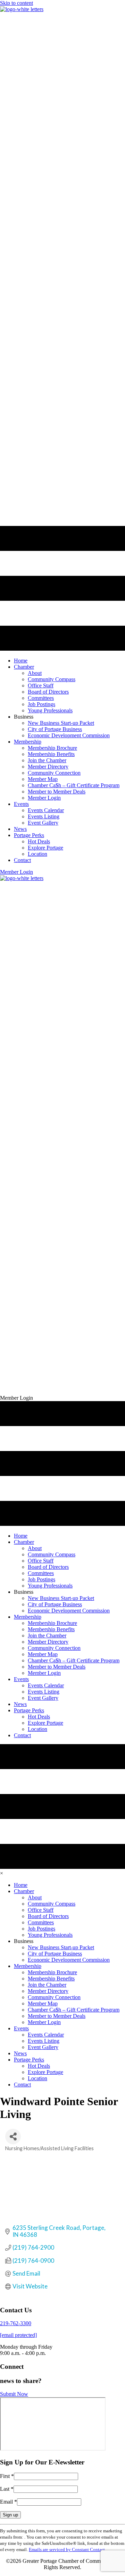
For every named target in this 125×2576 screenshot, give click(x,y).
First (7, 2476)
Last (7, 2489)
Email (9, 2502)
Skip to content (16, 3)
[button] (16, 872)
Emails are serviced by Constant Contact (67, 2549)
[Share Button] (13, 2137)
